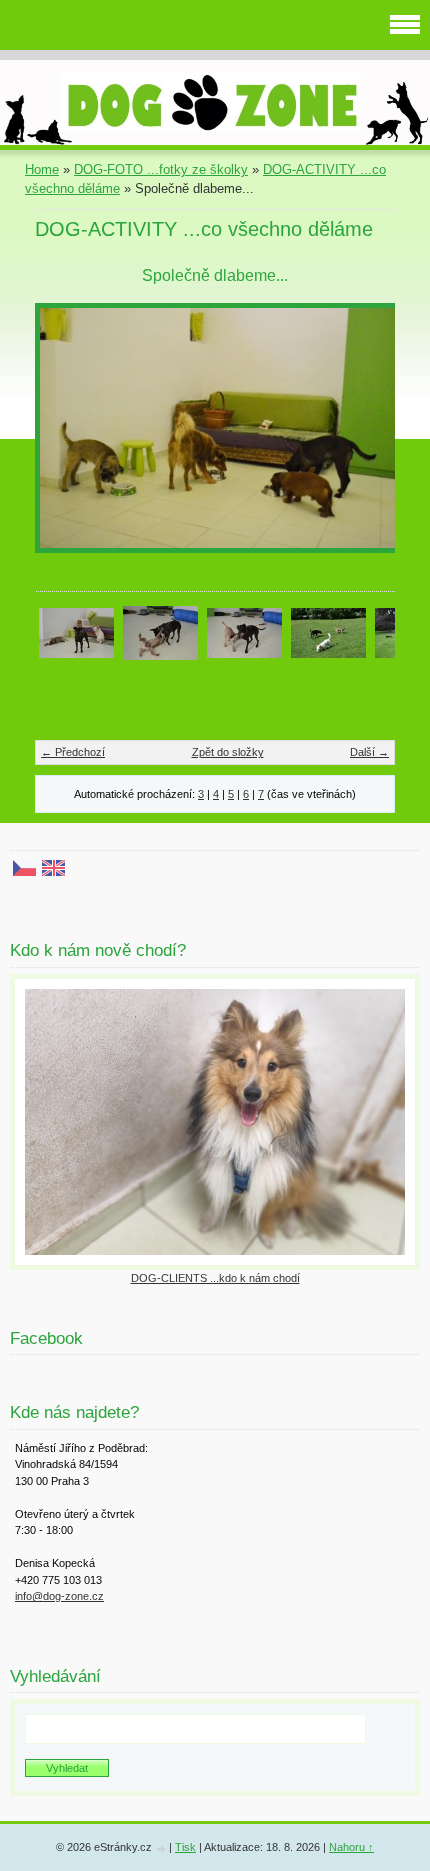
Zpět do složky (228, 752)
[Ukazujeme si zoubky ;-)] (244, 631)
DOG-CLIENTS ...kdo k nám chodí (215, 1278)
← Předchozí (73, 752)
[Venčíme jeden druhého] (328, 631)
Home (42, 169)
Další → (369, 752)
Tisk (185, 1847)
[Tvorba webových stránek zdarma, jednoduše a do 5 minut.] (162, 1848)
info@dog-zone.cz (59, 1596)
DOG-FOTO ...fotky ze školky (161, 169)
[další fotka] (362, 437)
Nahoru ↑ (351, 1847)
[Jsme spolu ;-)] (76, 631)
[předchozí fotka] (67, 437)
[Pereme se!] (160, 631)
